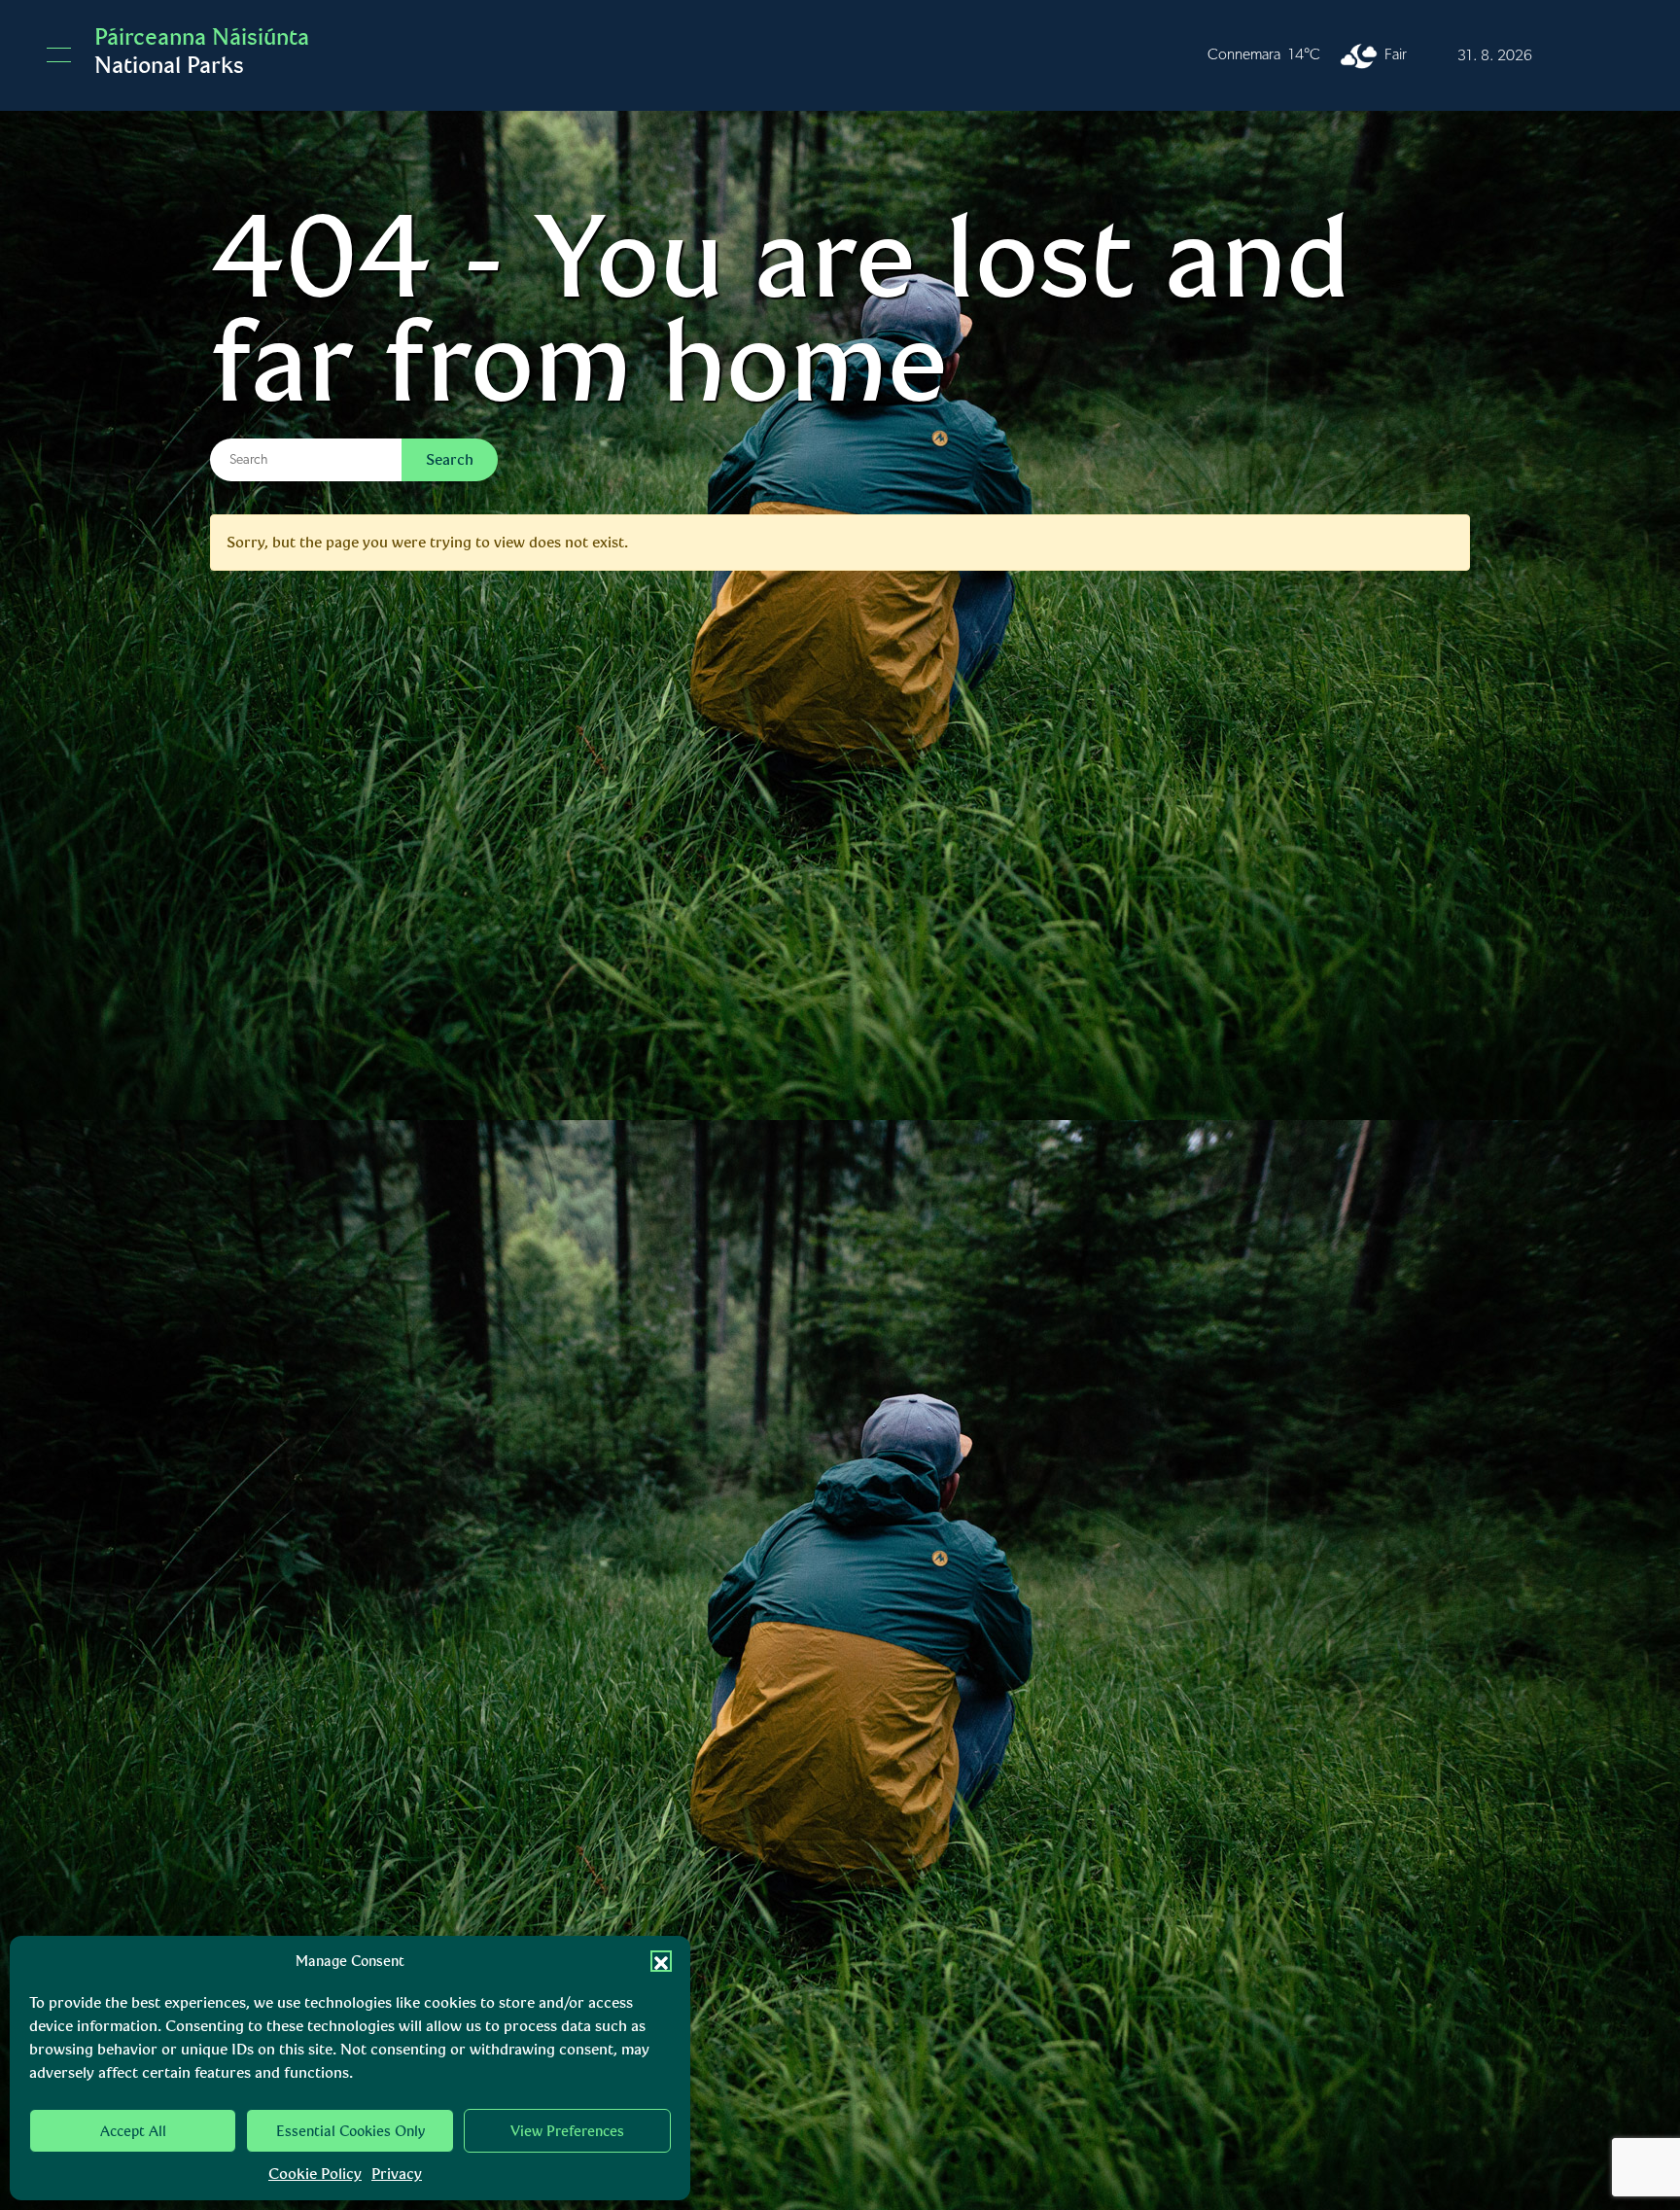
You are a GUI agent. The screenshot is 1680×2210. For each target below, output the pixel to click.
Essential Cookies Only (350, 2131)
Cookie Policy (315, 2174)
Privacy (397, 2174)
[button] (661, 1961)
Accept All (133, 2131)
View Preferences (567, 2131)
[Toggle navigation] (59, 55)
